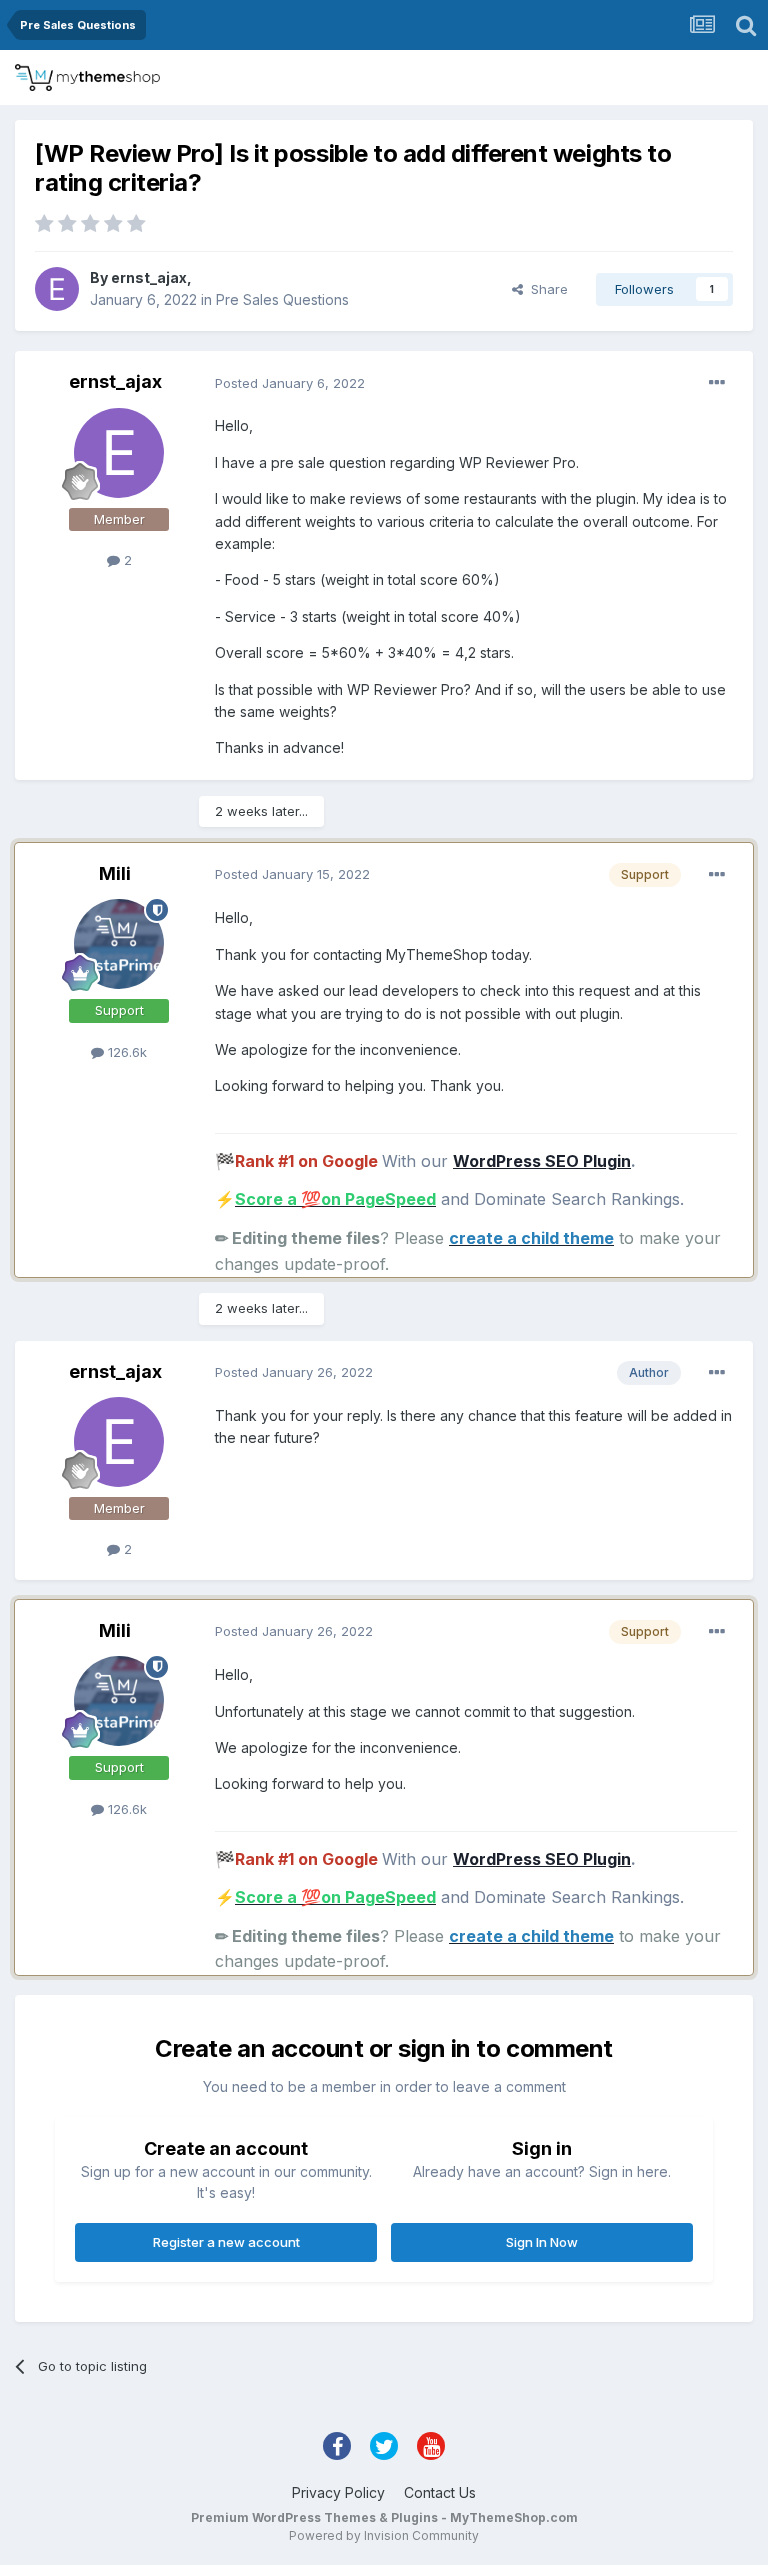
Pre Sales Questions (282, 299)
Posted (290, 383)
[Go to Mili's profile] (119, 944)
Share (545, 289)
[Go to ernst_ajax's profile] (57, 289)
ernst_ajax (149, 277)
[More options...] (717, 383)
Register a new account (226, 2242)
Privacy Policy (338, 2492)
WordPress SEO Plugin (542, 1161)
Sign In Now (542, 2242)
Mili (115, 873)
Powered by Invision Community (384, 2535)
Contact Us (440, 2492)
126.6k (125, 1052)
